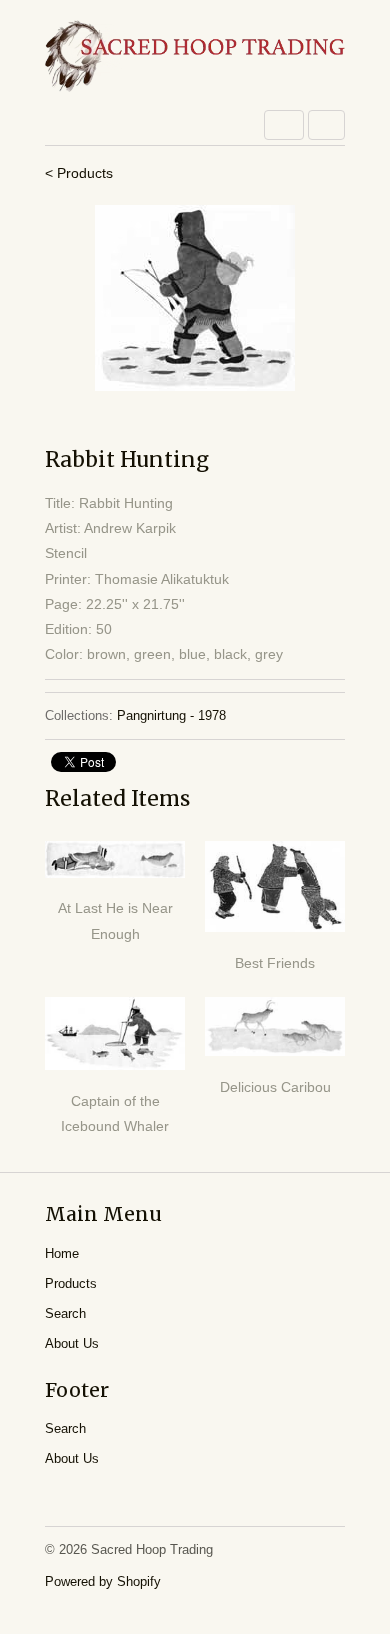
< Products (79, 173)
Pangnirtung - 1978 (171, 715)
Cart (326, 125)
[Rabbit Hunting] (195, 298)
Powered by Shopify (103, 1581)
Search (65, 1313)
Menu (284, 125)
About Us (72, 1343)
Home (62, 1253)
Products (71, 1283)
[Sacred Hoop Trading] (195, 57)
